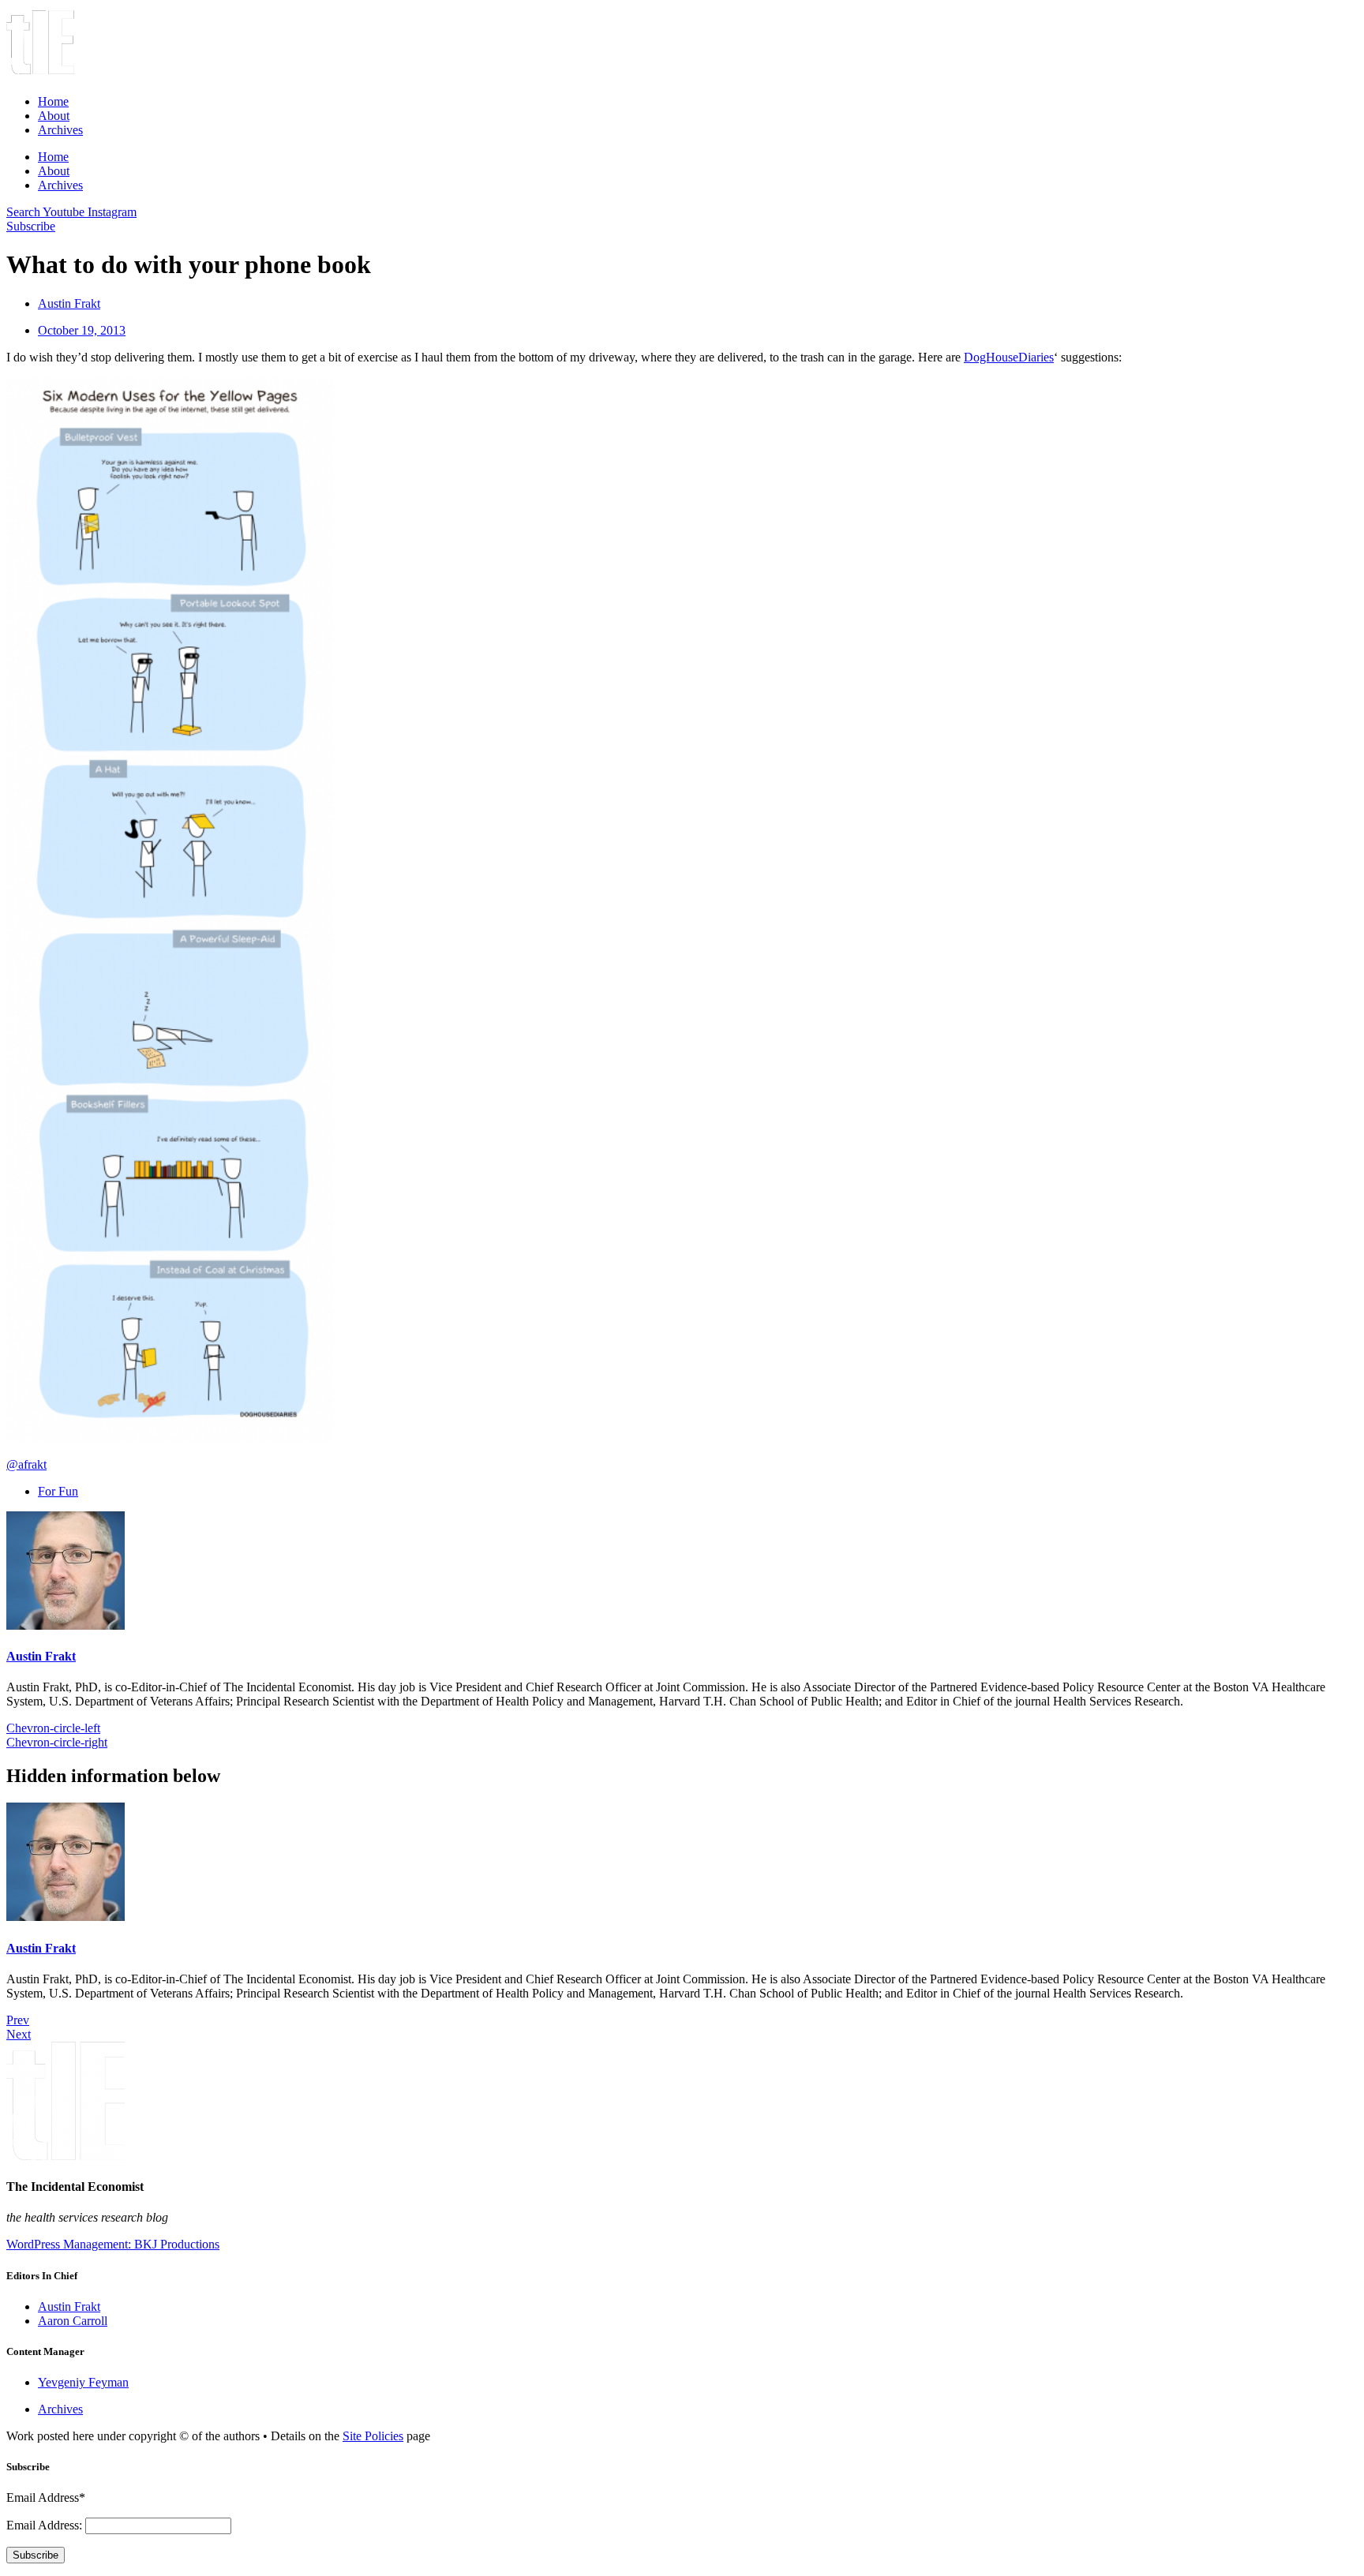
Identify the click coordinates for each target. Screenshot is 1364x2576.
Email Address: (46, 2525)
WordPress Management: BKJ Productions (113, 2244)
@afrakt (26, 1464)
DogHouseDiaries (1009, 357)
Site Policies (373, 2436)
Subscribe (36, 2555)
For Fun (58, 1491)
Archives (60, 130)
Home (53, 101)
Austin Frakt (41, 1656)
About (54, 116)
